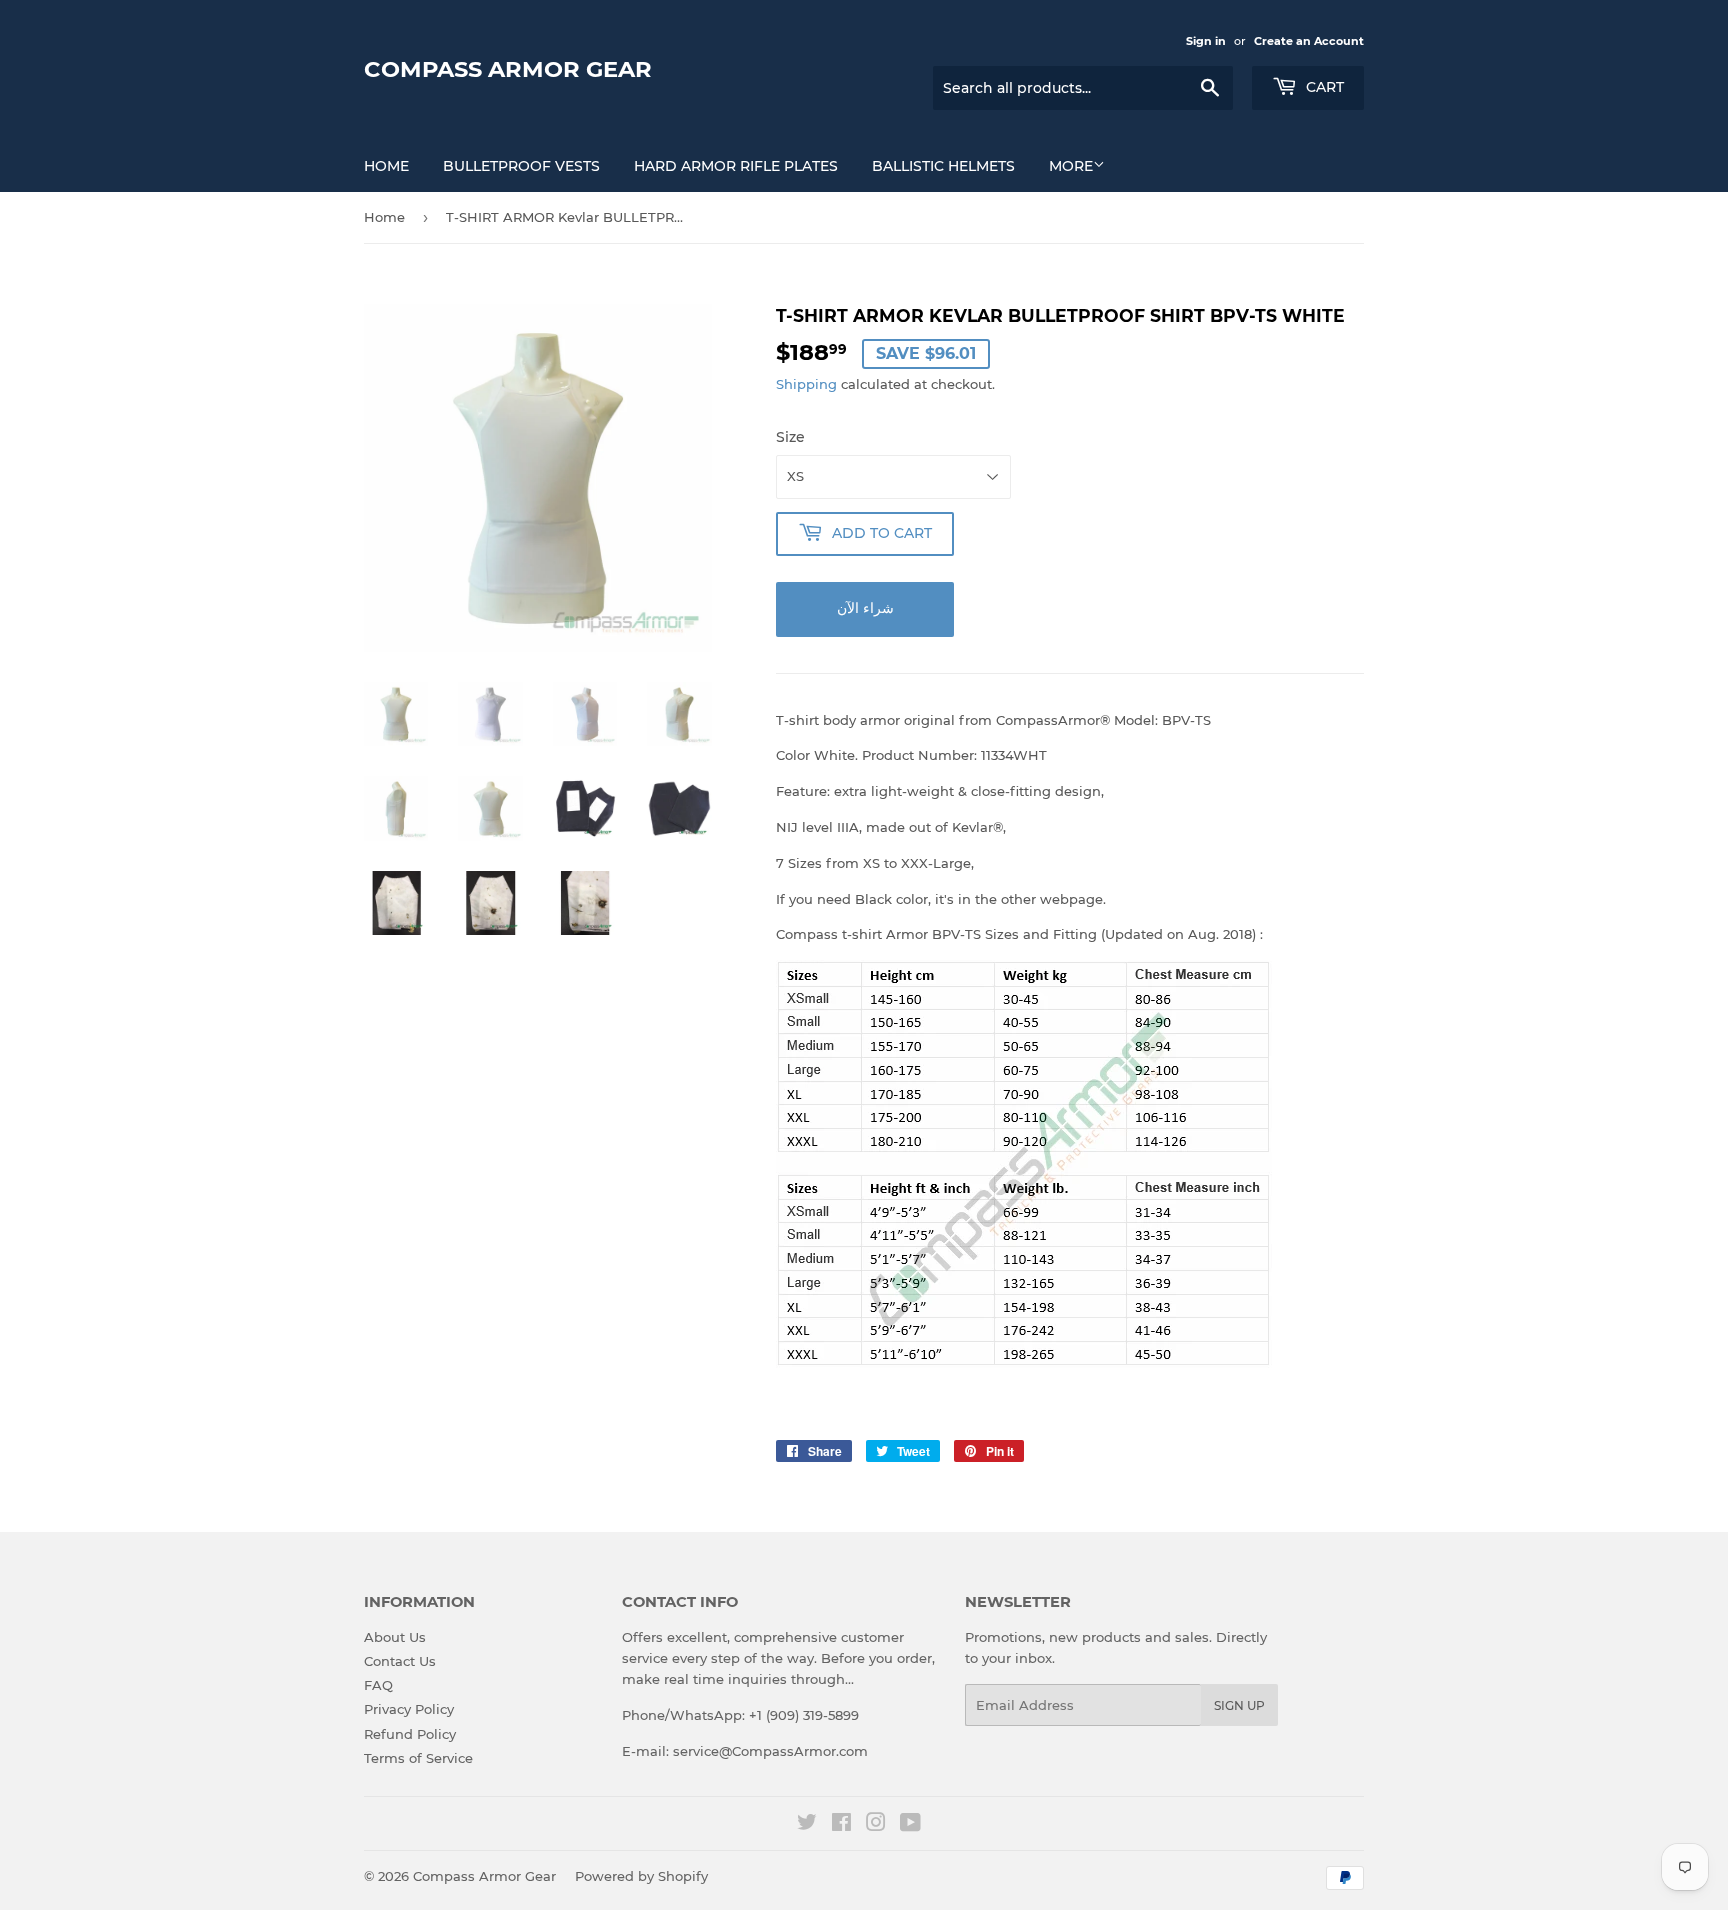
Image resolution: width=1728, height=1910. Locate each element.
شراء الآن (865, 608)
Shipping (806, 384)
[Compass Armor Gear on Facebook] (841, 1825)
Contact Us (400, 1661)
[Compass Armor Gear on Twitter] (807, 1825)
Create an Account (1309, 41)
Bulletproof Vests (521, 166)
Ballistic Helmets (943, 166)
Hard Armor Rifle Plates (736, 166)
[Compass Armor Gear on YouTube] (910, 1825)
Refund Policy (410, 1734)
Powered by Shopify (641, 1876)
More (1071, 166)
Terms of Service (418, 1758)
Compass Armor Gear (508, 69)
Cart (1323, 87)
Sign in (1206, 41)
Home (386, 166)
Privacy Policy (409, 1709)
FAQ (378, 1685)
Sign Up (1239, 1705)
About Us (395, 1637)
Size (790, 437)
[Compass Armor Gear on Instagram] (876, 1825)
